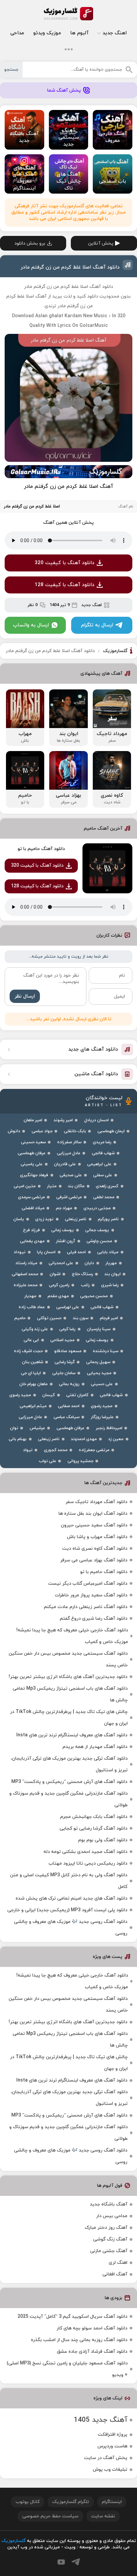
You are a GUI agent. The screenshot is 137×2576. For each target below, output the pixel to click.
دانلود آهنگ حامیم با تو (41, 849)
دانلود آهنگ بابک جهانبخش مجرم (94, 1817)
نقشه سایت (103, 2516)
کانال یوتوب (28, 2502)
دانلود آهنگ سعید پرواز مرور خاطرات (91, 1595)
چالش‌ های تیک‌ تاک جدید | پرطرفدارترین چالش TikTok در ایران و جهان (69, 1718)
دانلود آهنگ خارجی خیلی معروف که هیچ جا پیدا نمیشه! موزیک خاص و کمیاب (72, 1636)
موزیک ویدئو (47, 33)
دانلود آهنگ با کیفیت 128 (65, 585)
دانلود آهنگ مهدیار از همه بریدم (95, 1747)
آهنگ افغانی (115, 2274)
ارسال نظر (25, 996)
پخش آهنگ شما (64, 90)
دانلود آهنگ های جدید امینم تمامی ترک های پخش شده (71, 1898)
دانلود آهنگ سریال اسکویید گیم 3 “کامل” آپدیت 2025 (72, 2317)
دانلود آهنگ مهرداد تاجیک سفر (96, 1502)
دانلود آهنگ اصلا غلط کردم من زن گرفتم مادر (70, 267)
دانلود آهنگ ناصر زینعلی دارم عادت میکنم (86, 1607)
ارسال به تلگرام (97, 625)
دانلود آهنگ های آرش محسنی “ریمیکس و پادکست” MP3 (69, 1782)
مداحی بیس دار (112, 2216)
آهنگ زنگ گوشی (110, 2239)
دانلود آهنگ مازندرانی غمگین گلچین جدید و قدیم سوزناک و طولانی (68, 1799)
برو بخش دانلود (30, 243)
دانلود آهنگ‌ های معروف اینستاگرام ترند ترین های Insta (72, 1735)
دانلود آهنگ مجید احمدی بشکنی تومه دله (85, 1852)
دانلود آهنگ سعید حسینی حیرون (94, 1525)
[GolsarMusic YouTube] (61, 2562)
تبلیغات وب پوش (110, 2470)
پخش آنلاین (101, 243)
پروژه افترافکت (113, 2435)
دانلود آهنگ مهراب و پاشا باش (97, 1537)
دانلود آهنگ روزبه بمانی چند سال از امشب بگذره (79, 2340)
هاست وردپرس (112, 2446)
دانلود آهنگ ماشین (96, 1074)
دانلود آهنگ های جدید (93, 1049)
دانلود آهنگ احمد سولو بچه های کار (92, 2328)
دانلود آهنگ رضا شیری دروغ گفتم (94, 1619)
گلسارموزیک (68, 14)
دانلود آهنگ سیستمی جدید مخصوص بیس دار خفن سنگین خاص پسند (68, 1659)
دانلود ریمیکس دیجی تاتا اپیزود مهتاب (88, 1863)
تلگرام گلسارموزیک (71, 2502)
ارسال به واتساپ (31, 625)
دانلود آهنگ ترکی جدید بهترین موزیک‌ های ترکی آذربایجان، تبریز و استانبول (69, 1764)
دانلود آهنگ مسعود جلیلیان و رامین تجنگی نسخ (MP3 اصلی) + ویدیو (67, 2369)
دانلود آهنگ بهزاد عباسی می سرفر (94, 1560)
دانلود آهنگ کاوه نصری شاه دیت (95, 1549)
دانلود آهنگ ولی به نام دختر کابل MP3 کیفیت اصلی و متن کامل (69, 1881)
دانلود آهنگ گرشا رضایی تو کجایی (93, 1828)
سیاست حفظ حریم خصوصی (50, 2516)
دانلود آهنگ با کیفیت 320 (65, 563)
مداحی (17, 33)
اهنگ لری (118, 2263)
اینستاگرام (112, 2502)
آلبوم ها (79, 33)
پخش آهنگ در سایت (106, 2458)
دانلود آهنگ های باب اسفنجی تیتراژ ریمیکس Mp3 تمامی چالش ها (70, 1694)
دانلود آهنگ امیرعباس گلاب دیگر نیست (88, 1584)
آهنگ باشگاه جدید (109, 2204)
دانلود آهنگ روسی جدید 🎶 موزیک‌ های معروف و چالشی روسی (71, 1928)
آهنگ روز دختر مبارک (106, 2228)
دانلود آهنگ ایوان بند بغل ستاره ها (93, 1514)
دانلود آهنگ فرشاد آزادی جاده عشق (92, 2352)
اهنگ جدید (115, 33)
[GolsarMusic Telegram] (76, 2562)
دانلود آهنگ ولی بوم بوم (103, 1840)
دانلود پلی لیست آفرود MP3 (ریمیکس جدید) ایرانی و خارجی (67, 1910)
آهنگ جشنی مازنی (109, 2251)
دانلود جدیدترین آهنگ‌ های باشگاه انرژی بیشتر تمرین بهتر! (68, 1677)
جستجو (11, 70)
